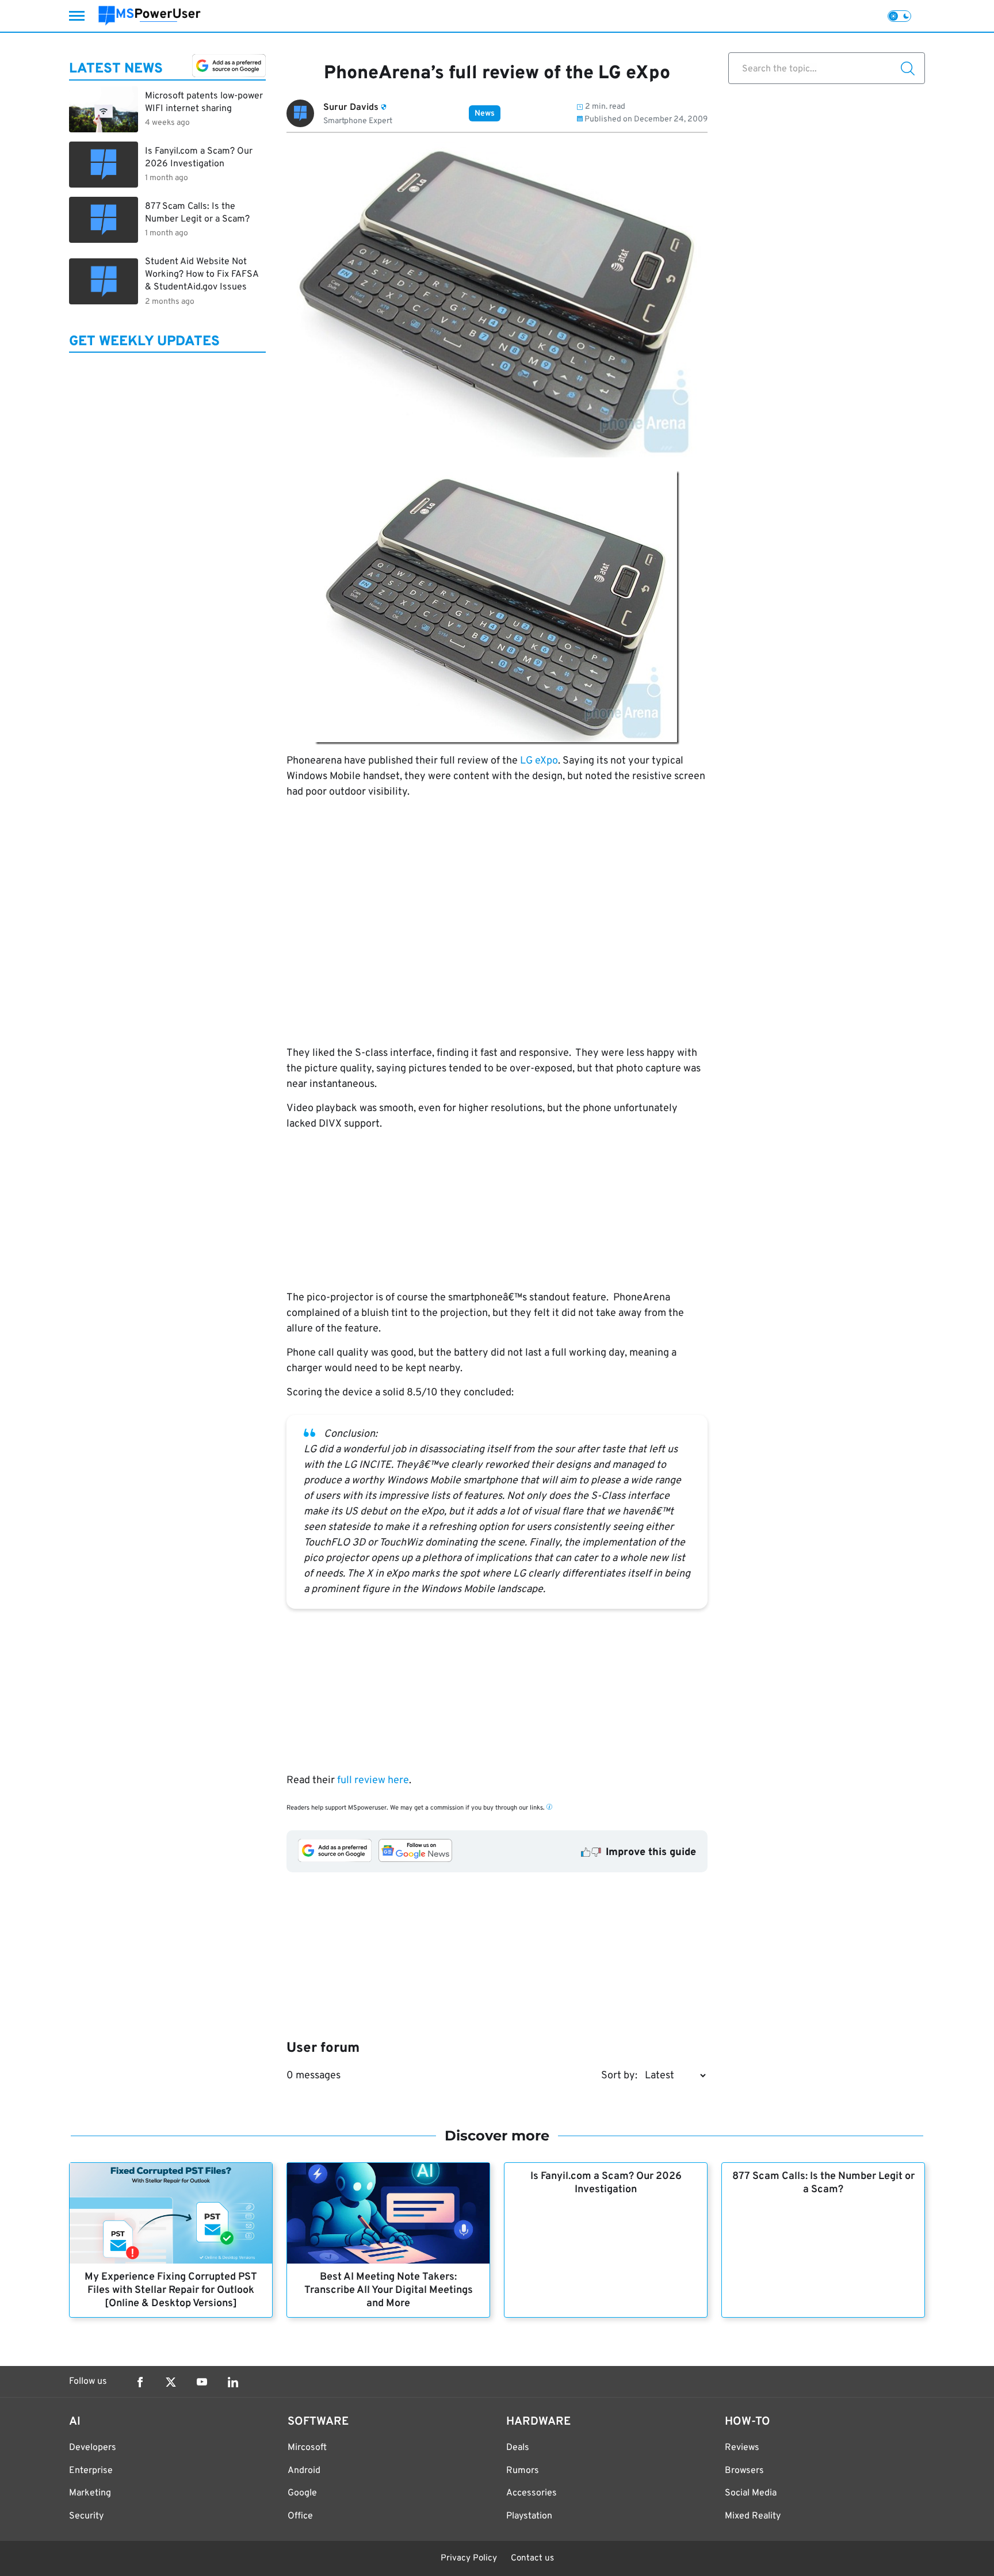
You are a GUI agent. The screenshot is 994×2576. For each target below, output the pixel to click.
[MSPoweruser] (150, 16)
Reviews (742, 2448)
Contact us (532, 2558)
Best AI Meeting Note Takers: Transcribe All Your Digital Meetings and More (389, 2290)
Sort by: (619, 2076)
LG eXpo (539, 761)
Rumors (523, 2471)
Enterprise (91, 2471)
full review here (373, 1781)
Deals (518, 2448)
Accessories (532, 2493)
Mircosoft (307, 2448)
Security (86, 2516)
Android (304, 2471)
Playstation (529, 2516)
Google (302, 2493)
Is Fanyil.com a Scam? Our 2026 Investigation (606, 2183)
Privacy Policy (469, 2558)
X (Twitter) (171, 2382)
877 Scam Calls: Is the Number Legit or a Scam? (823, 2183)
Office (300, 2516)
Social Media (751, 2493)
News (485, 114)
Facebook (140, 2382)
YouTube (202, 2382)
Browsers (744, 2471)
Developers (93, 2448)
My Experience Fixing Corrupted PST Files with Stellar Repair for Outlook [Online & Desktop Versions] (171, 2290)
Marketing (90, 2493)
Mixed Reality (753, 2516)
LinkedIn (233, 2382)
